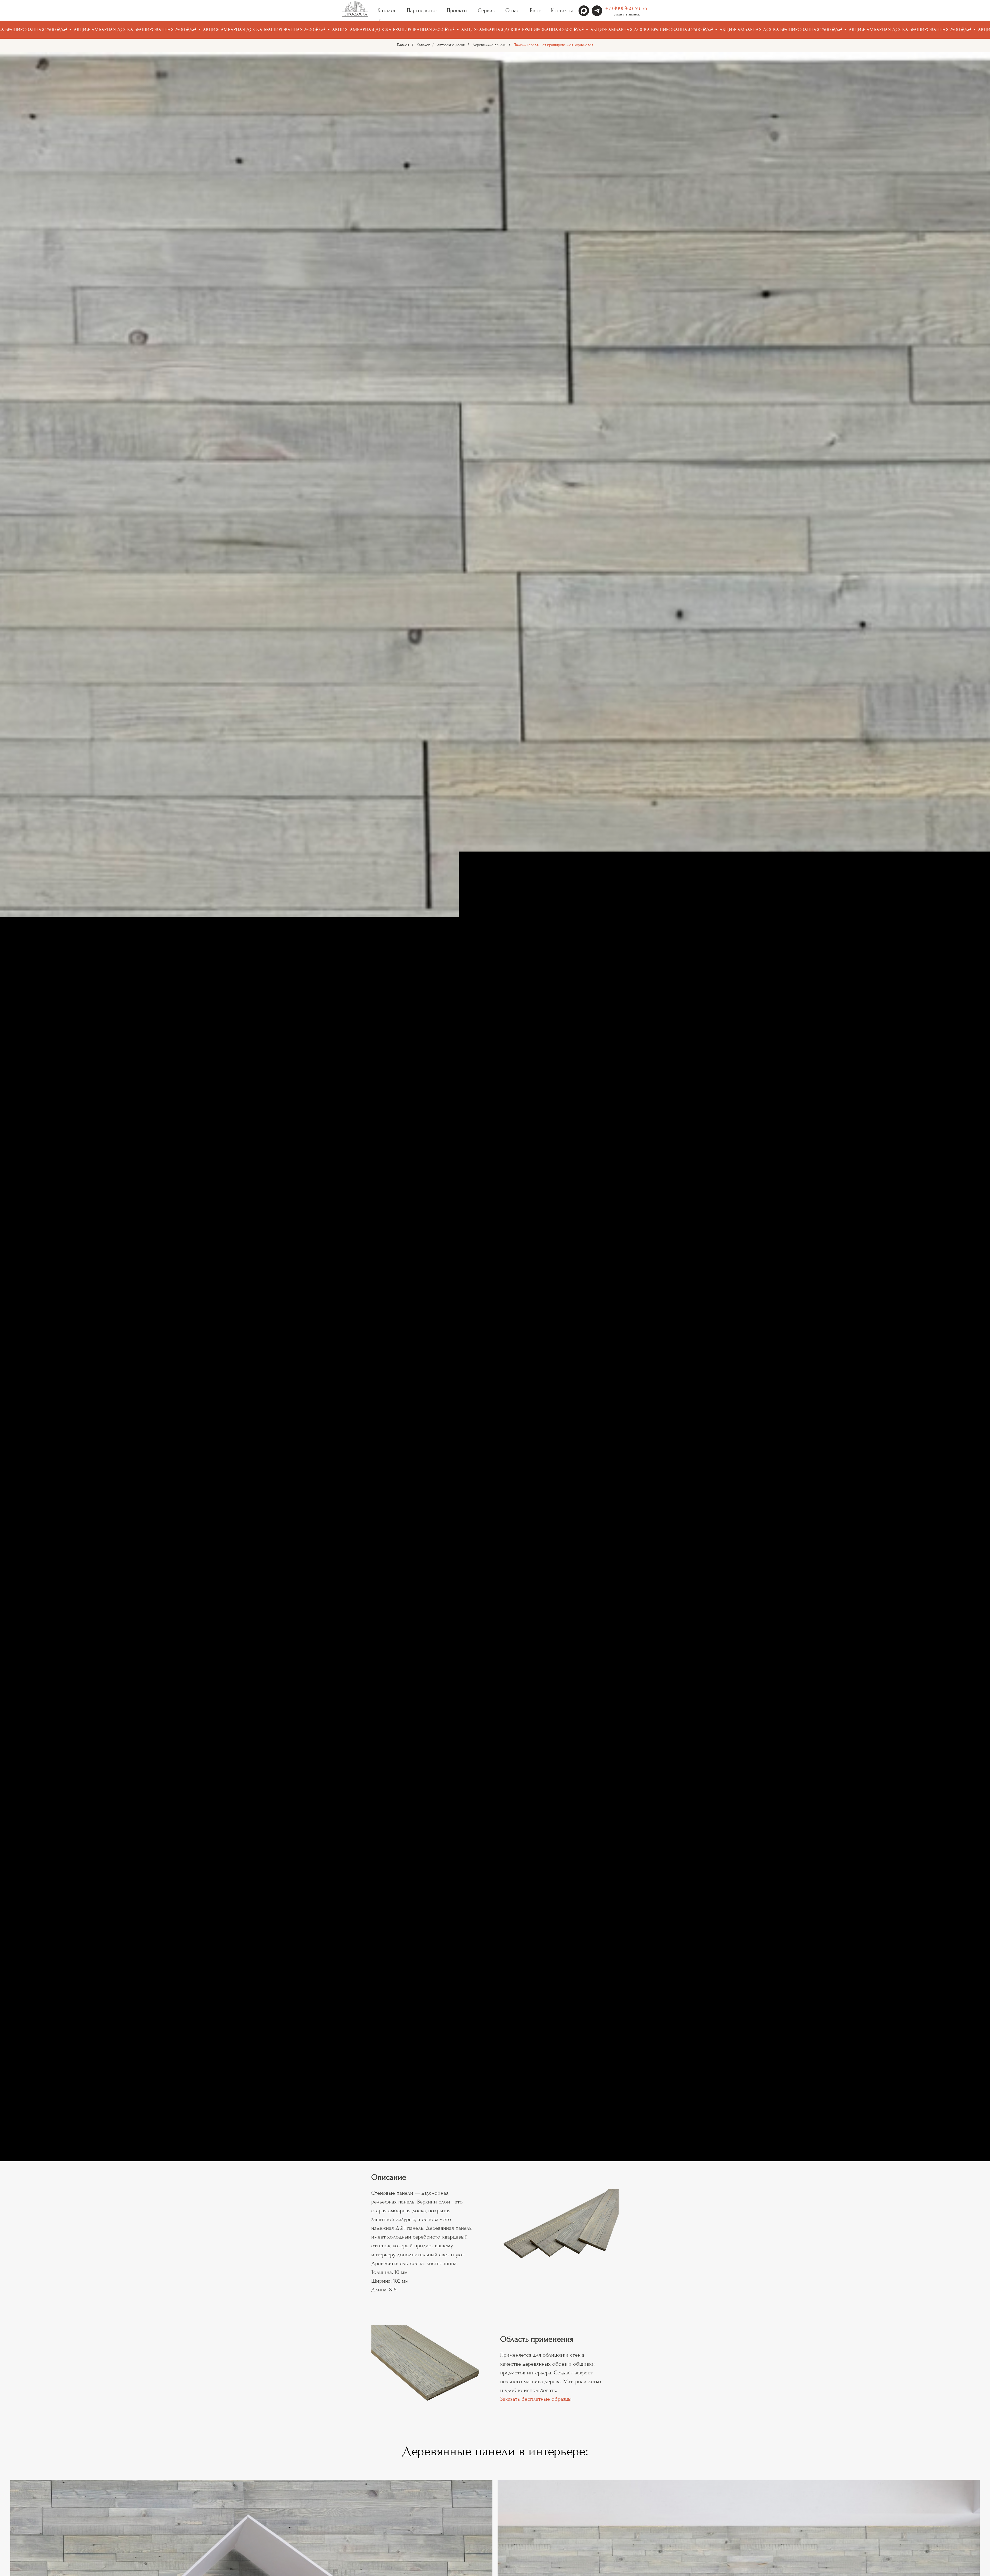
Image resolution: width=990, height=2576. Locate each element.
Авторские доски (451, 45)
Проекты (457, 10)
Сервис (486, 10)
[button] (585, 1107)
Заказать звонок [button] (627, 14)
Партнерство (422, 10)
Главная (403, 45)
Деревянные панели (489, 45)
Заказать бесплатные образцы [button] (536, 2399)
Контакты (562, 10)
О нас (512, 10)
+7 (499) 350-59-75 (626, 9)
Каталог (423, 45)
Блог (535, 10)
